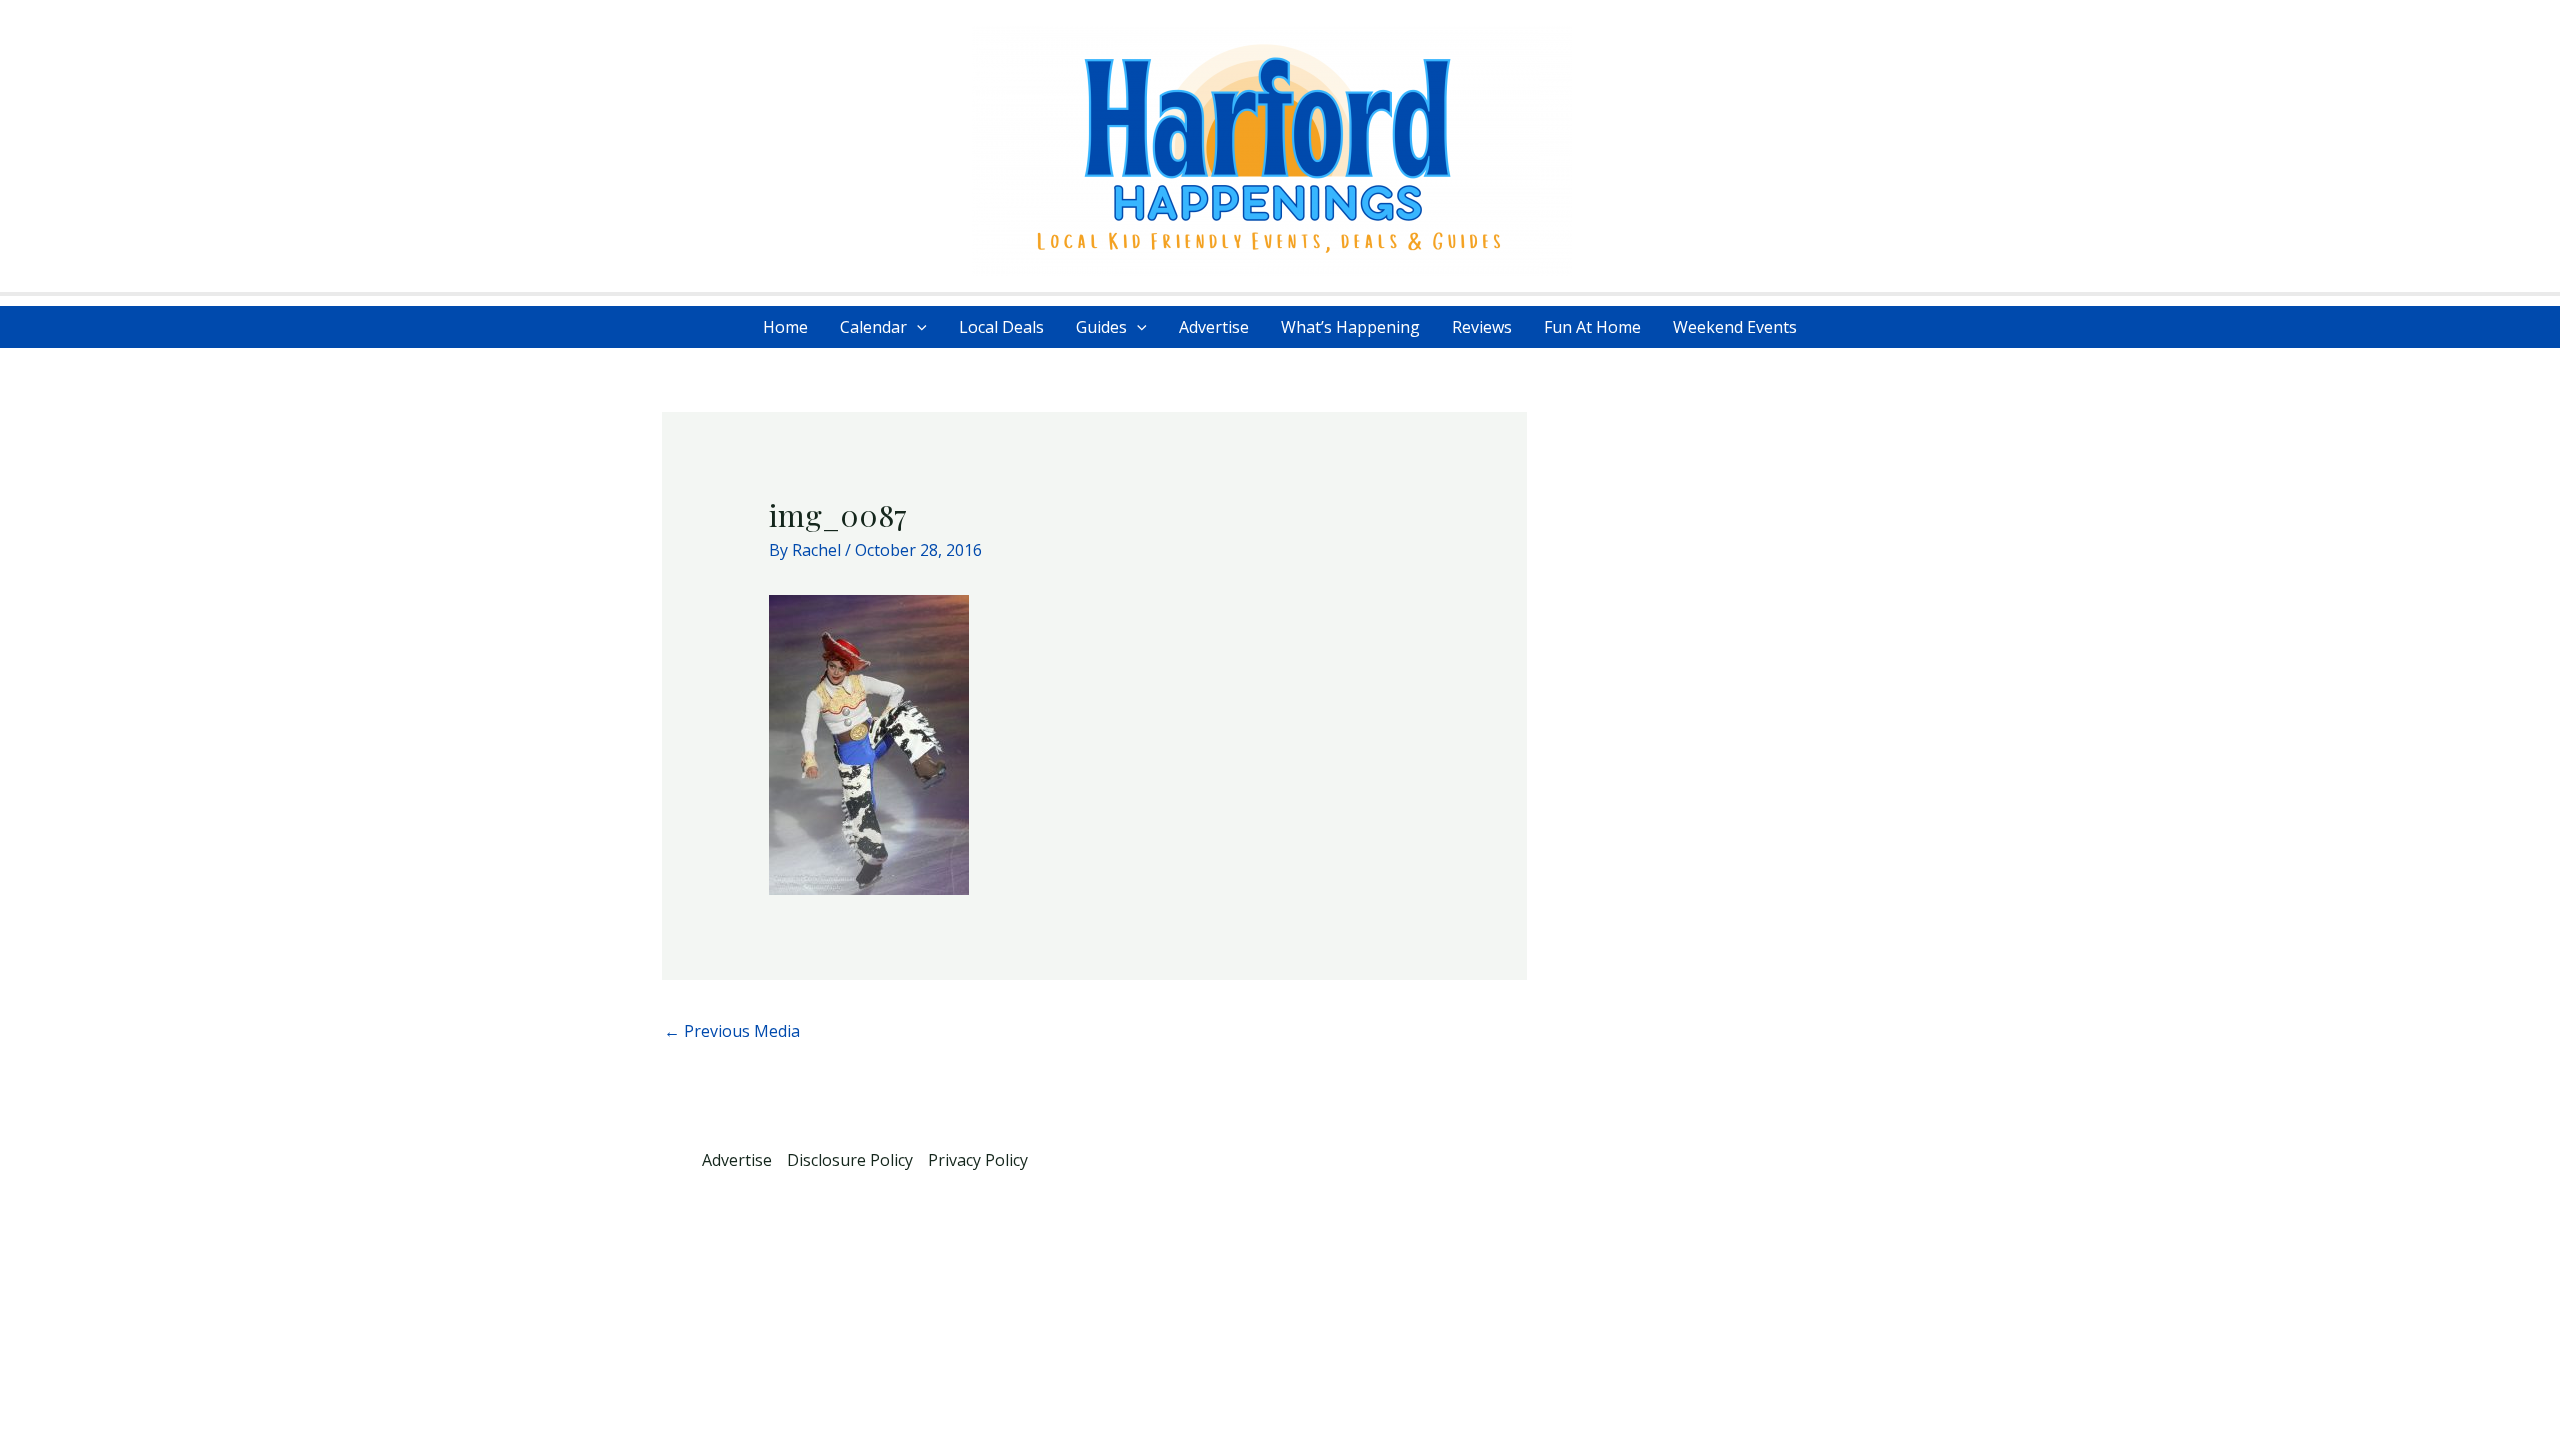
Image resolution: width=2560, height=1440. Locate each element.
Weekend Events (1735, 327)
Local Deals (1001, 327)
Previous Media (732, 1031)
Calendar (873, 327)
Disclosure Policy (850, 1160)
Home (785, 327)
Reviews (1482, 327)
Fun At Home (1592, 327)
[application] (917, 327)
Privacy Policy (978, 1160)
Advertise (1214, 327)
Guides (1101, 327)
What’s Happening (1350, 327)
